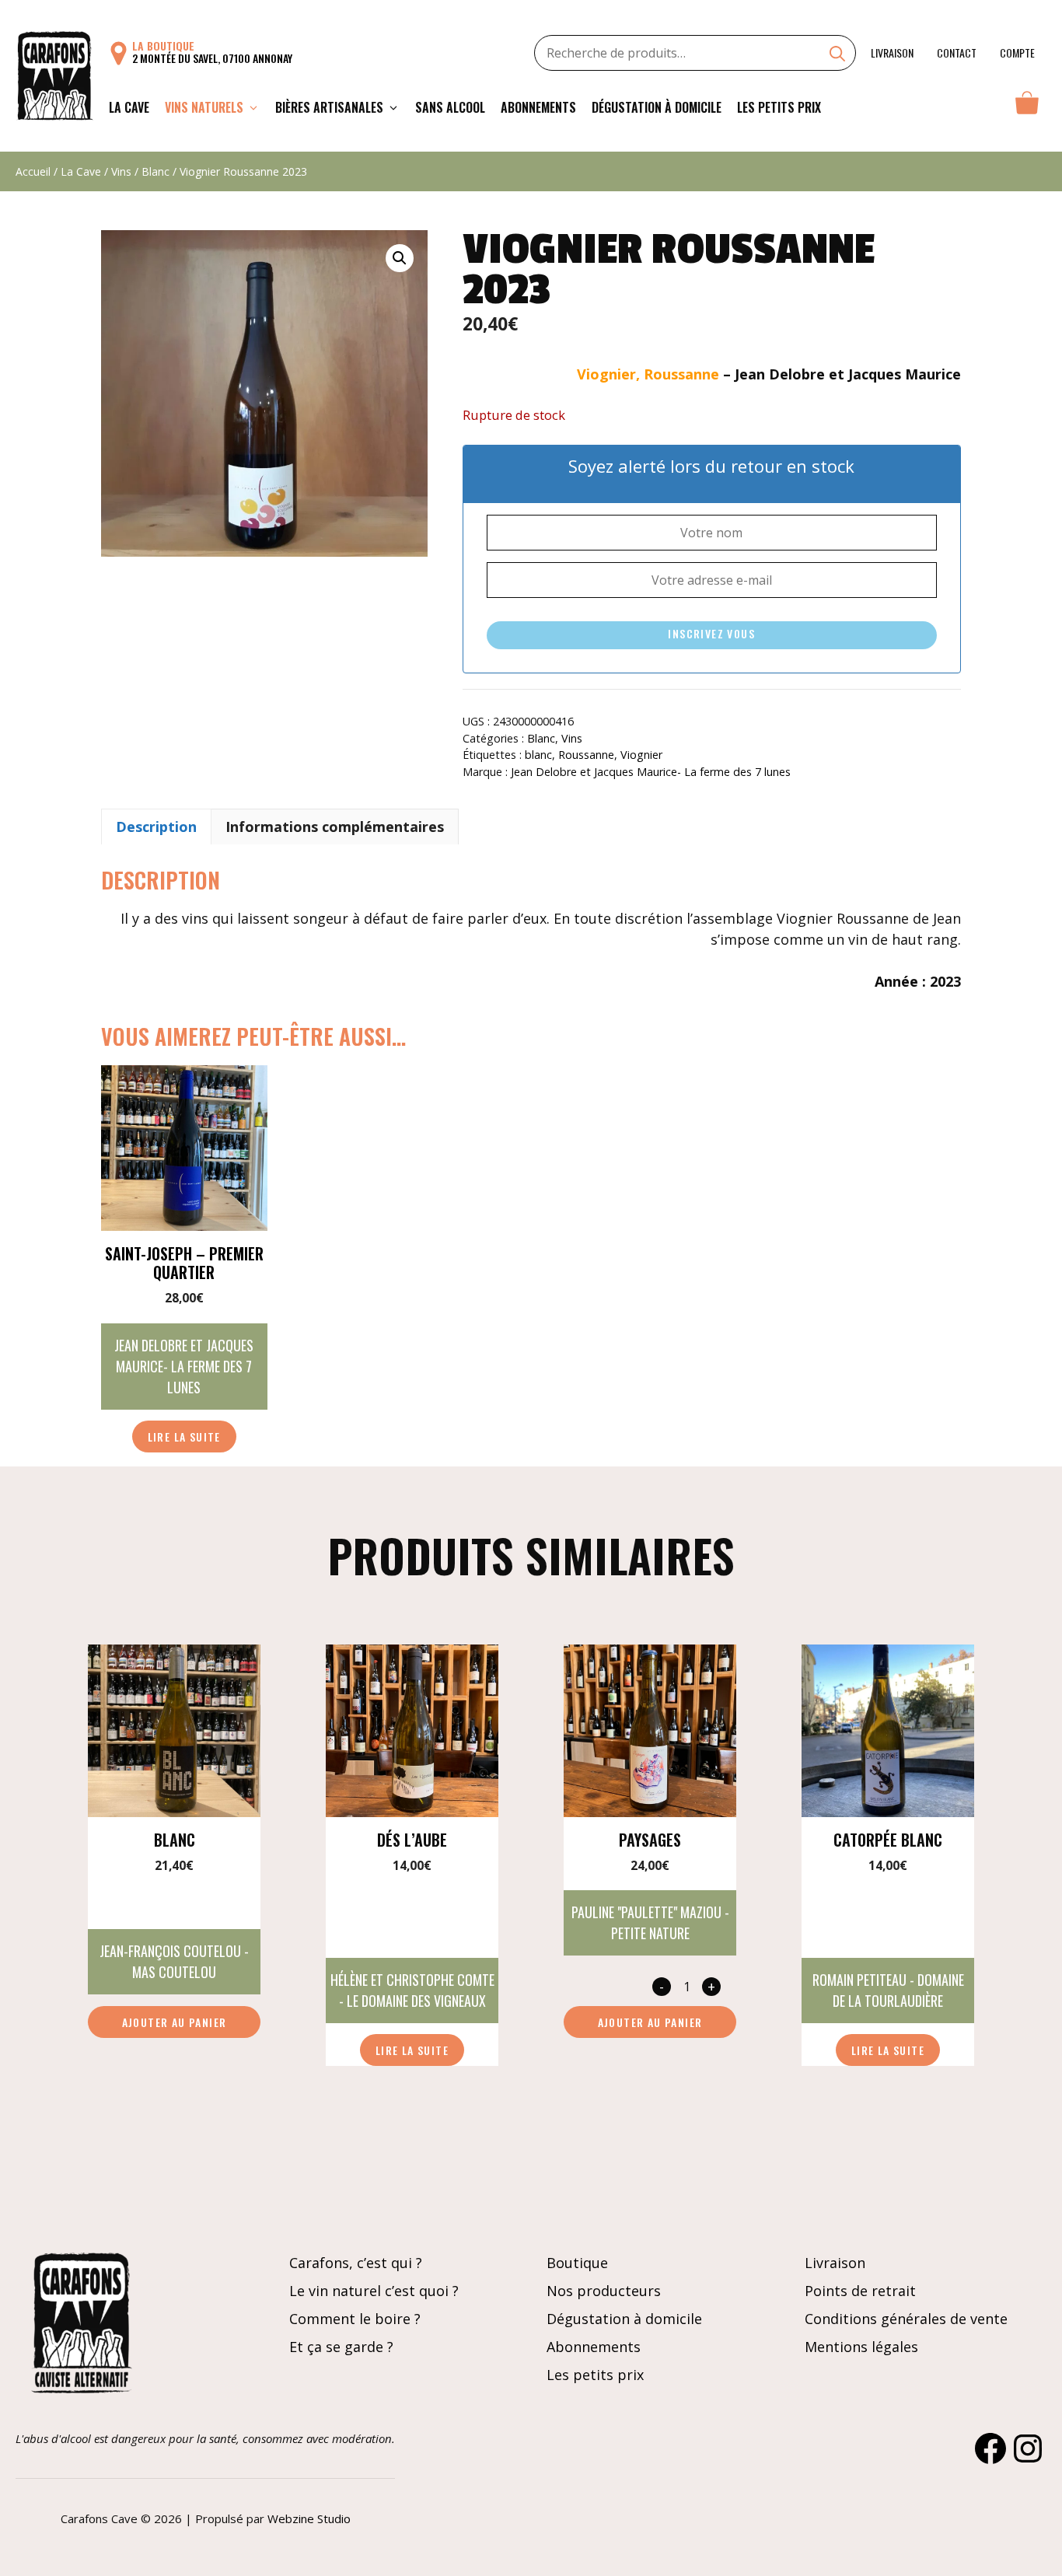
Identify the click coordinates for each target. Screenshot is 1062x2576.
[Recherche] (837, 55)
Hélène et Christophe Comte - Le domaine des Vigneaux (412, 1990)
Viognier (641, 755)
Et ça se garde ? (341, 2347)
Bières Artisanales (329, 107)
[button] (400, 258)
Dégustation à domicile (657, 107)
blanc (538, 755)
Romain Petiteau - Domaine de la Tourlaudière (888, 1990)
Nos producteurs (604, 2291)
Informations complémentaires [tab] (335, 827)
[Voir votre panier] (1027, 107)
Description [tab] (156, 827)
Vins (121, 171)
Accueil (33, 171)
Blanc (155, 171)
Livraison (892, 52)
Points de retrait (860, 2291)
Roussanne (586, 755)
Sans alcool (450, 107)
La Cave (129, 107)
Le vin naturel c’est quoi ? (374, 2291)
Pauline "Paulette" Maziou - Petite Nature (650, 1922)
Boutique (577, 2263)
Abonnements (538, 107)
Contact (957, 52)
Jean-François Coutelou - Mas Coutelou (174, 1961)
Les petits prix (779, 107)
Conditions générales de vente (906, 2319)
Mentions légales (861, 2347)
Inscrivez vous (711, 633)
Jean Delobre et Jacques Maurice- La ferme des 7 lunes (651, 772)
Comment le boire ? (355, 2319)
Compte (1017, 52)
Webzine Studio (309, 2518)
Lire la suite (184, 1437)
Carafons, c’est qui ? (356, 2263)
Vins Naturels (204, 107)
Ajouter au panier (175, 2022)
